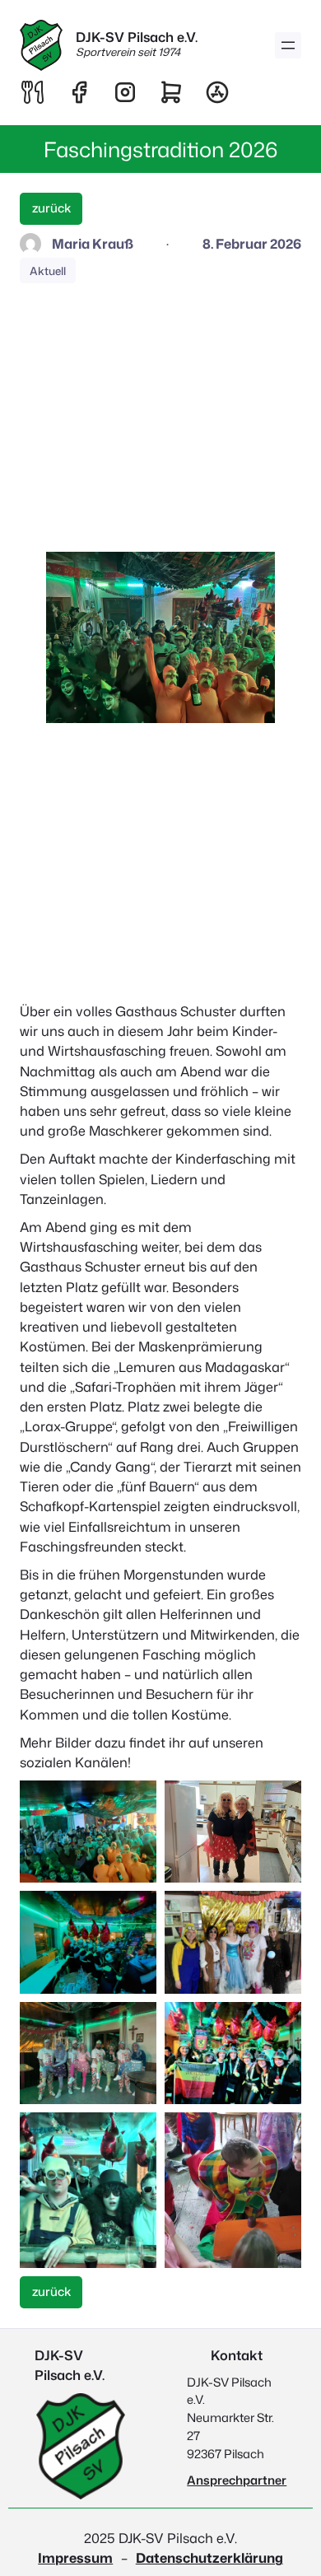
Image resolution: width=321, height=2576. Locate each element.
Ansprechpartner (237, 2480)
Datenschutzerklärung (209, 2557)
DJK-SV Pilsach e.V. (137, 37)
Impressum (75, 2557)
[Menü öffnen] (288, 45)
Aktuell (48, 271)
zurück (51, 208)
